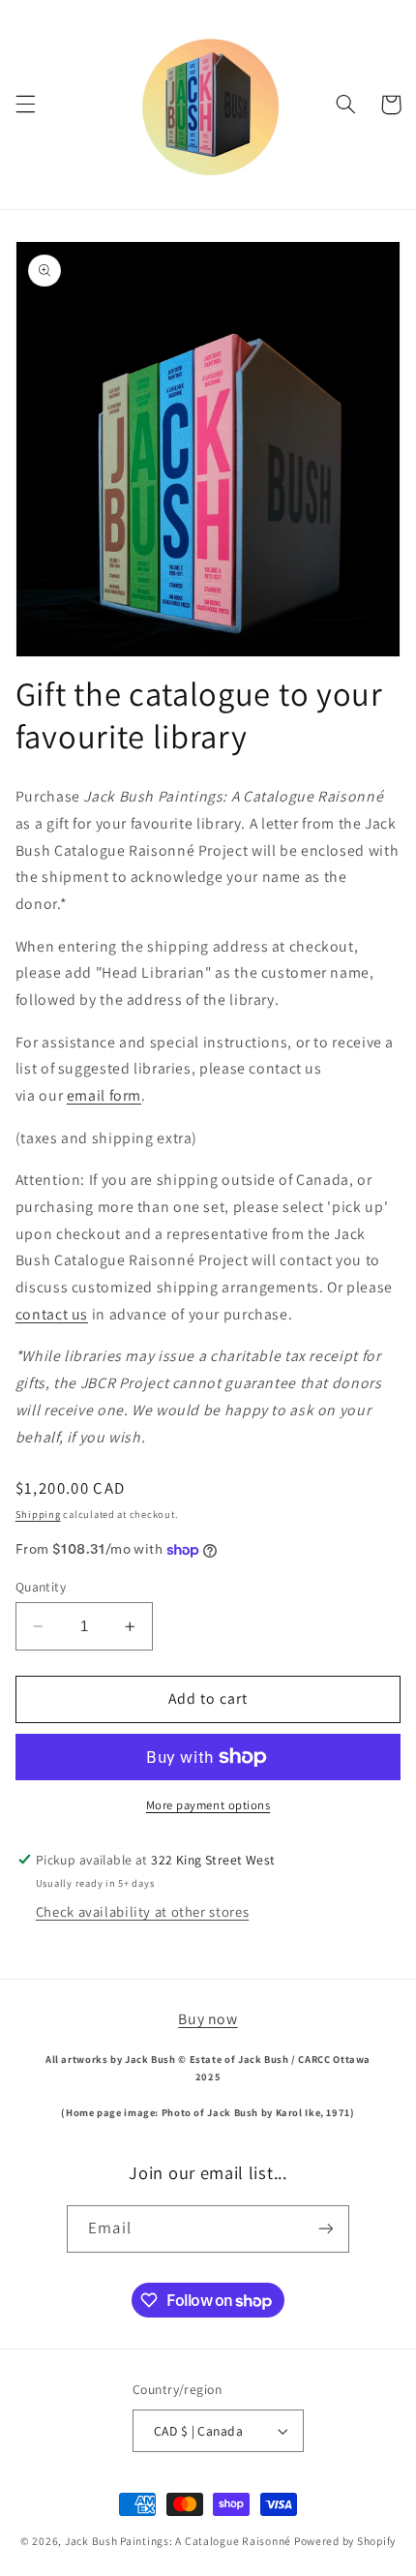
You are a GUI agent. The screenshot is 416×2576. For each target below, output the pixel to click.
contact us (52, 1314)
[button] (25, 105)
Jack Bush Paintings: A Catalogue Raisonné (178, 2541)
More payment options (208, 1805)
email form (104, 1095)
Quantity (41, 1587)
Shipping (38, 1514)
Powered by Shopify (345, 2541)
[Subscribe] (325, 2229)
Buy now (208, 2019)
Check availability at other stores (142, 1911)
